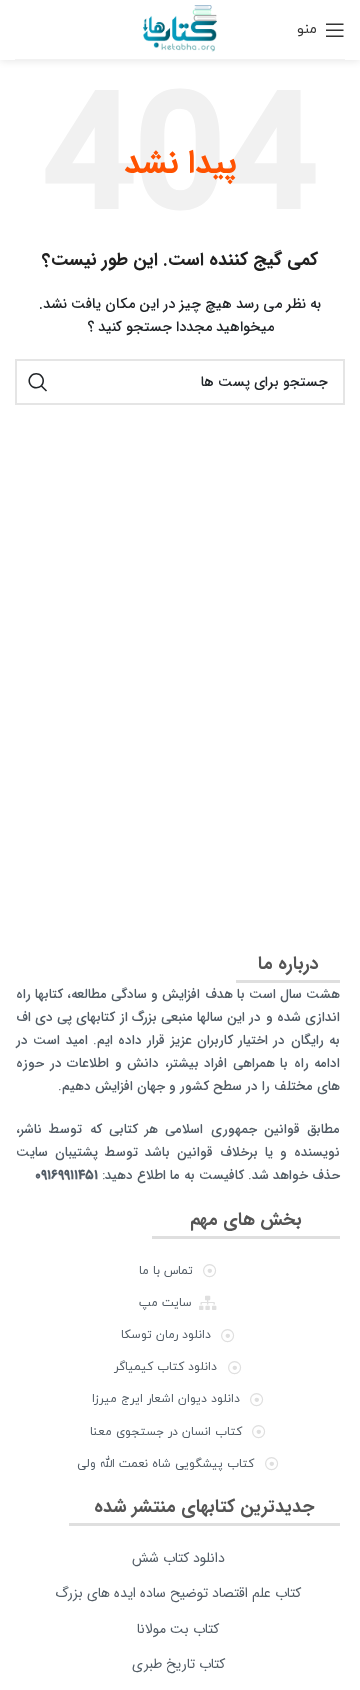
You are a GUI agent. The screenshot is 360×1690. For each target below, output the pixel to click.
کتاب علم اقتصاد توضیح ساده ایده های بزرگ (178, 1593)
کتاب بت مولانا (178, 1629)
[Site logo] (179, 28)
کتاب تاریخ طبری (178, 1664)
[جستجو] (38, 382)
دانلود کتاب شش (178, 1558)
